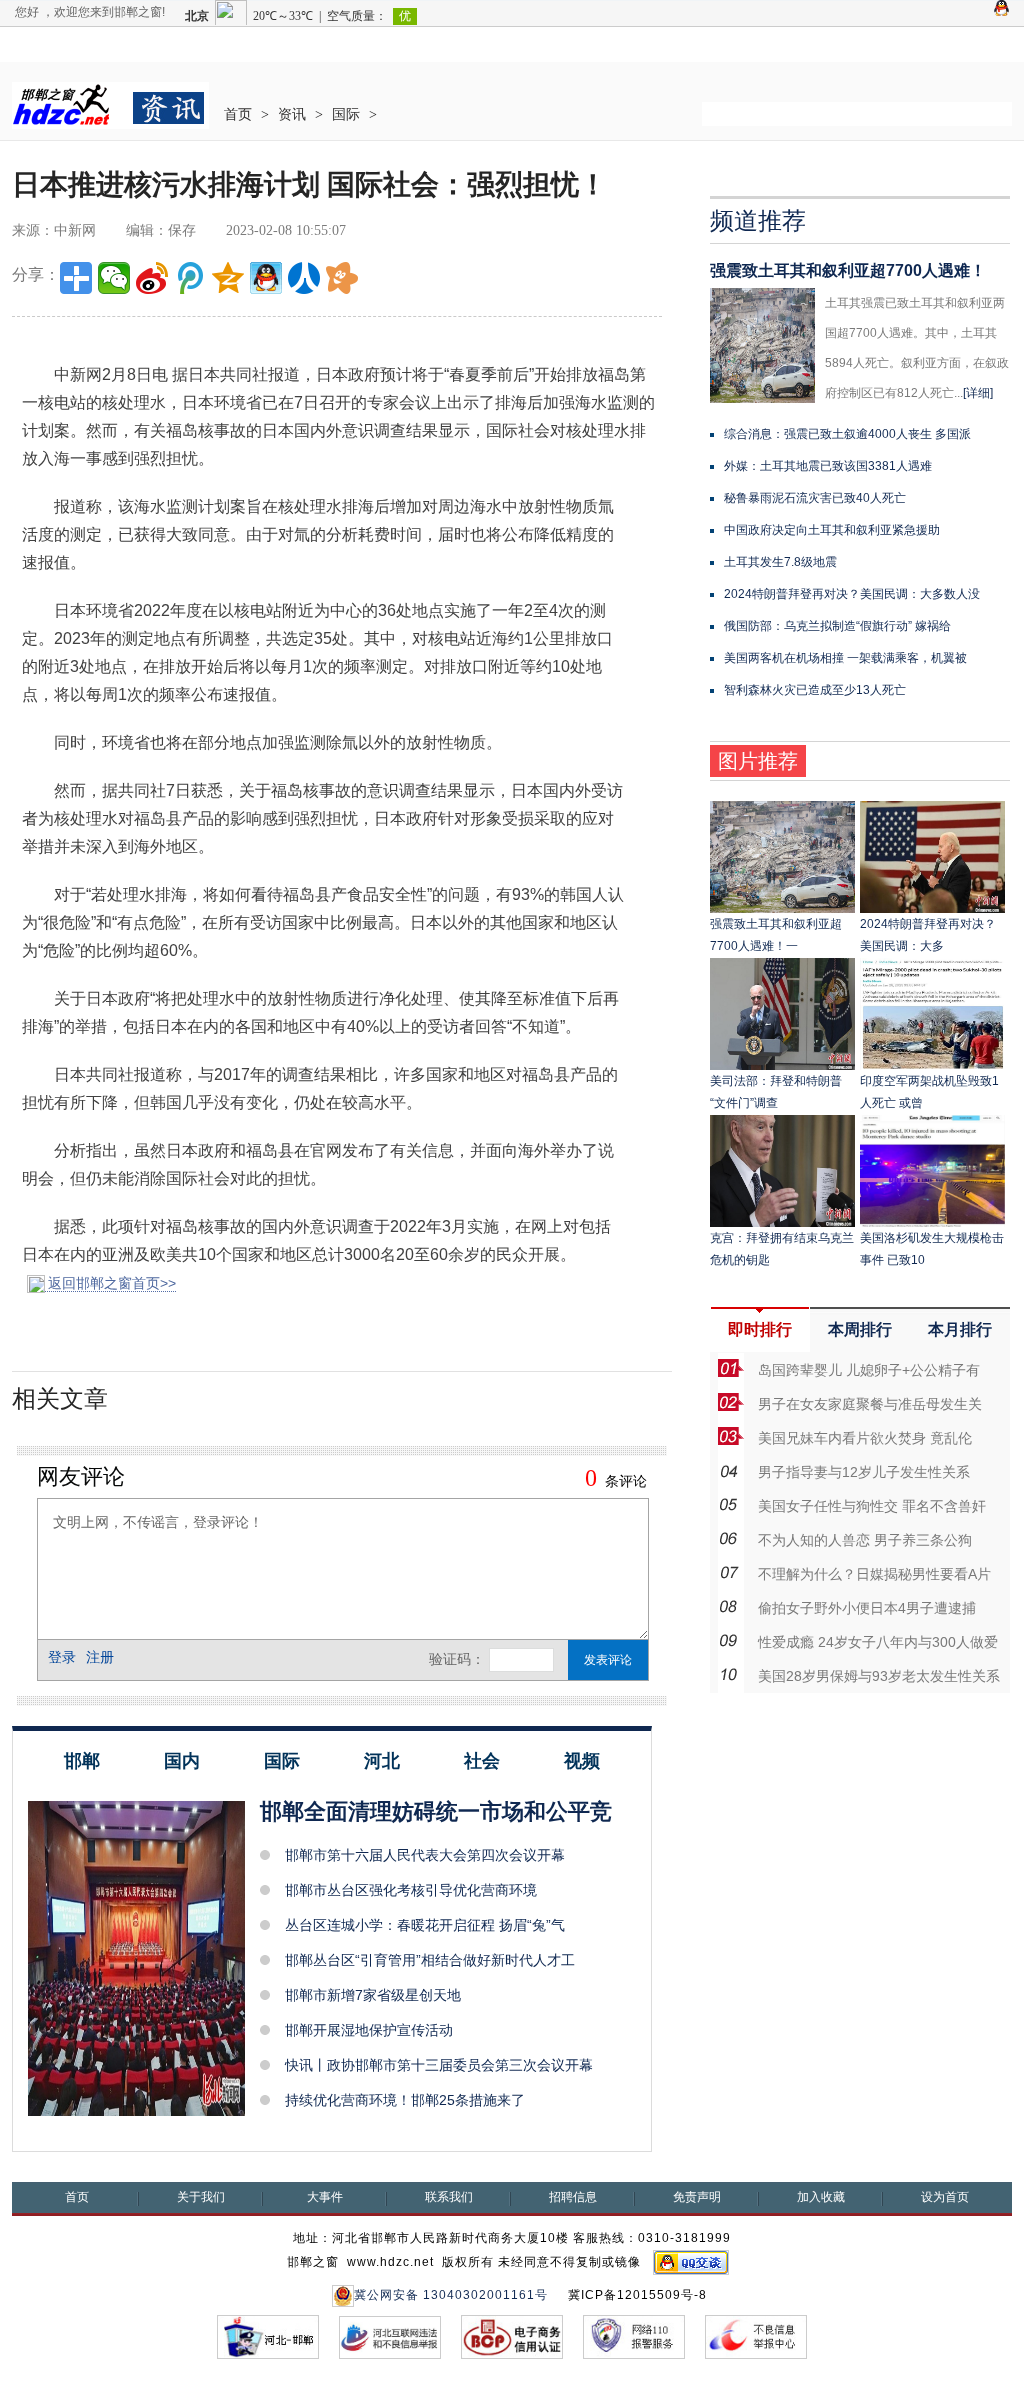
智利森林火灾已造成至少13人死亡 (815, 690)
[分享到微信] (114, 278)
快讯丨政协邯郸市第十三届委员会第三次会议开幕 (439, 2065)
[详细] (978, 393)
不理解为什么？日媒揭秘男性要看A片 (874, 1574)
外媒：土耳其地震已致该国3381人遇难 (828, 466)
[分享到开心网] (342, 278)
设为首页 (945, 2197)
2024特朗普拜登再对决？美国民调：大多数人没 (852, 594)
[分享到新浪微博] (152, 278)
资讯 (292, 114)
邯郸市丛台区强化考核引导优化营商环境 (411, 1890)
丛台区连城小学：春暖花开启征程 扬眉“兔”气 (425, 1925)
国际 (346, 114)
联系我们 (449, 2197)
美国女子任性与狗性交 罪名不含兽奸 (872, 1506)
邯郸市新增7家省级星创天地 (373, 1995)
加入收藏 (821, 2197)
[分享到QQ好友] (266, 278)
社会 (482, 1761)
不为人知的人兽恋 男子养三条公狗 (865, 1540)
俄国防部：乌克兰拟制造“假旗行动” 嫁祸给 (837, 626)
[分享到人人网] (304, 278)
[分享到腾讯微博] (190, 278)
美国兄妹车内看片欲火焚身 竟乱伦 (865, 1438)
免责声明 (697, 2197)
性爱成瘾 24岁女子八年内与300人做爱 (878, 1642)
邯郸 (82, 1761)
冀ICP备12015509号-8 (637, 2295)
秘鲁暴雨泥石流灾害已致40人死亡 (815, 498)
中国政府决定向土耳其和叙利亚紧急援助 (832, 530)
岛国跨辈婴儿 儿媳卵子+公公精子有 (869, 1370)
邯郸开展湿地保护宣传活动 (369, 2030)
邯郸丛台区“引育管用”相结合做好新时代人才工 (430, 1960)
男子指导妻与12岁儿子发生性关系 (864, 1472)
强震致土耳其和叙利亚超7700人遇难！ (848, 270)
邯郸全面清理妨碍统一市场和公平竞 (436, 1811)
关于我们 (201, 2197)
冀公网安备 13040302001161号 (451, 2295)
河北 (382, 1761)
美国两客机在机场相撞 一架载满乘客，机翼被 (845, 658)
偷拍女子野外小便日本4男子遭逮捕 (867, 1608)
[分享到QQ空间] (228, 278)
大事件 (325, 2197)
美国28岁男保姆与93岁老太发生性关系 (879, 1676)
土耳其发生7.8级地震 (780, 562)
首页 (238, 114)
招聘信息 (573, 2197)
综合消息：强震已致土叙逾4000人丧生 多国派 (847, 434)
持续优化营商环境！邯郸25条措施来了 (405, 2100)
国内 (182, 1761)
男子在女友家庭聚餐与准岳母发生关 (870, 1404)
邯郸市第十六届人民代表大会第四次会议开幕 (425, 1855)
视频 (582, 1761)
